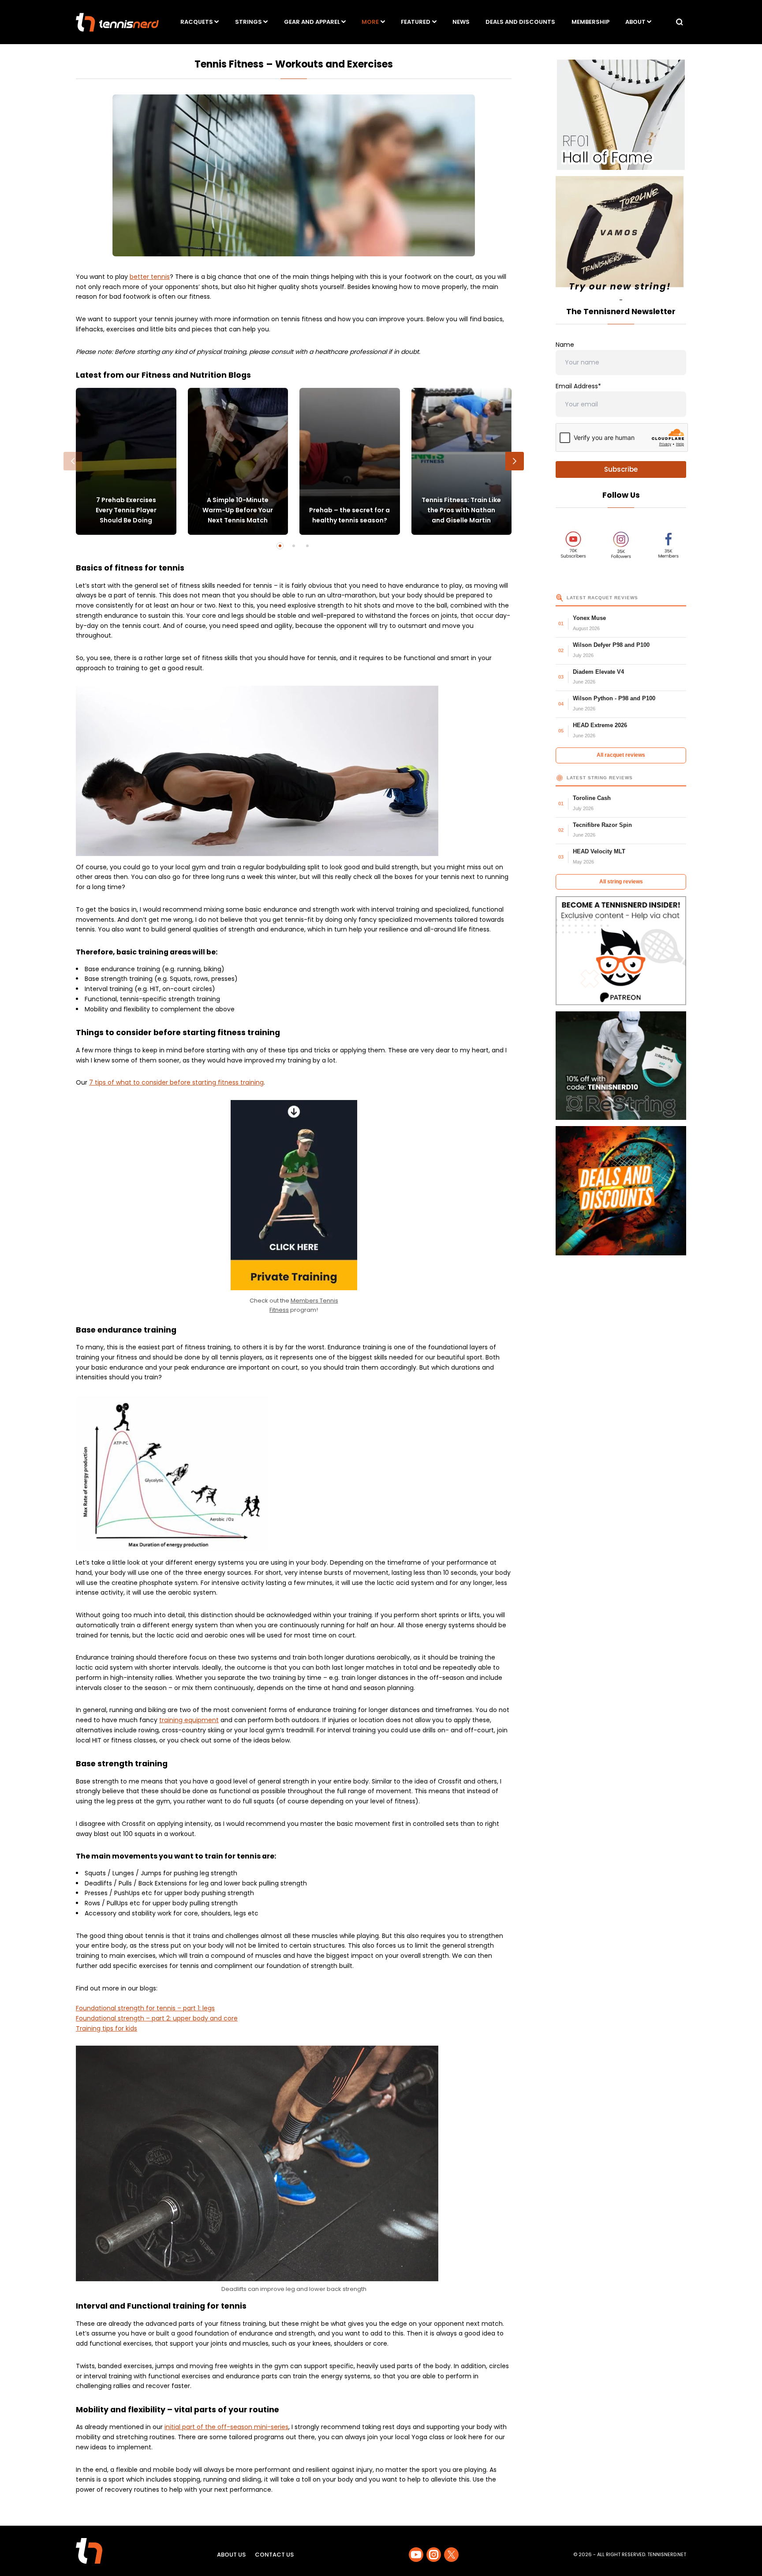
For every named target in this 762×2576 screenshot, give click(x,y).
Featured (416, 22)
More (370, 22)
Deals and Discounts (520, 22)
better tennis (150, 277)
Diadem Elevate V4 (598, 672)
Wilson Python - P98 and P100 (614, 698)
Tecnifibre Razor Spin (602, 825)
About (635, 22)
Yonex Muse (589, 618)
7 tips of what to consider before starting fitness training (176, 1082)
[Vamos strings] (621, 236)
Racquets (197, 22)
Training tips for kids (106, 2028)
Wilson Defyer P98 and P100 (611, 645)
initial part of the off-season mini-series (226, 2427)
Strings (248, 22)
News (461, 22)
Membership (590, 22)
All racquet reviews (621, 755)
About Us (231, 2555)
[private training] (294, 1195)
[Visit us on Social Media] (416, 2555)
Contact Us (274, 2555)
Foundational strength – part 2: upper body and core (157, 2018)
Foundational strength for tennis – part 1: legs (145, 2008)
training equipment (189, 1720)
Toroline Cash (592, 798)
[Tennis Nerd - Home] (117, 22)
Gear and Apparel (312, 22)
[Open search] (680, 22)
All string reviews (621, 882)
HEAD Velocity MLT (599, 851)
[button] (73, 461)
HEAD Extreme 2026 (600, 725)
